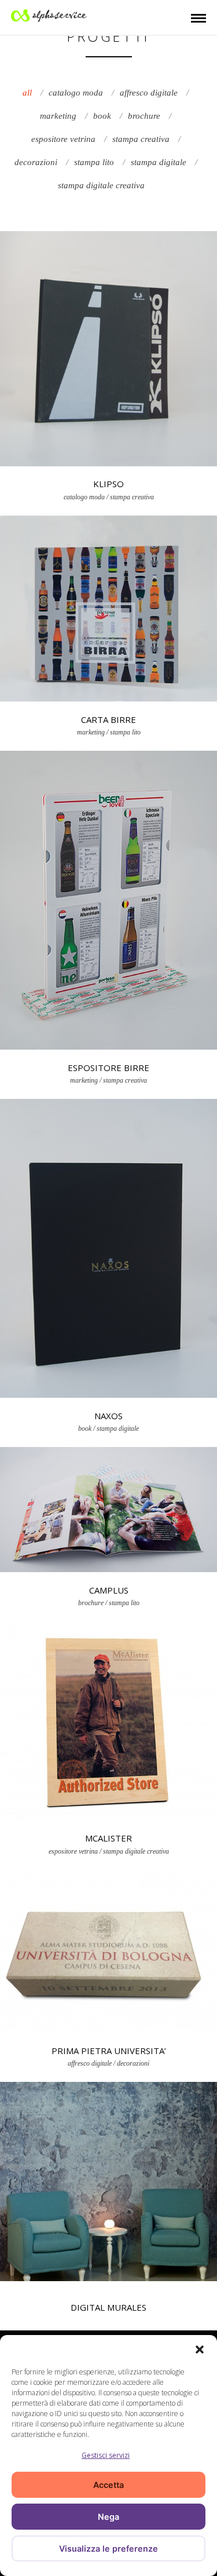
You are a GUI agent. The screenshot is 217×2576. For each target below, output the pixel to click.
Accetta (108, 2485)
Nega (108, 2517)
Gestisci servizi (106, 2455)
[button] (200, 2350)
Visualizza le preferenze (108, 2548)
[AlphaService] (49, 14)
